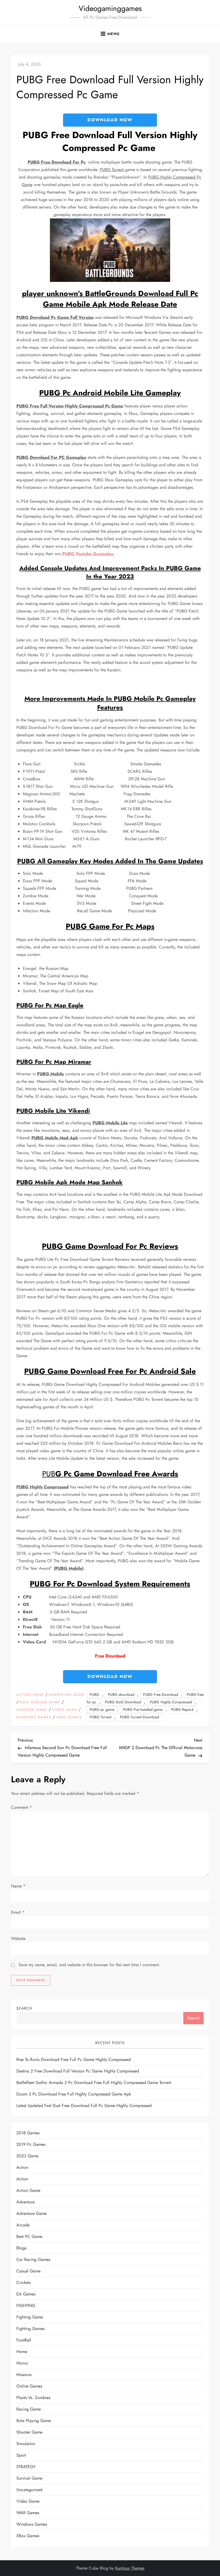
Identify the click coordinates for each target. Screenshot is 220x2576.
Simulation (26, 2444)
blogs (21, 2248)
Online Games (29, 2386)
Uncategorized (29, 2490)
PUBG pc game (102, 1709)
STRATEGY (26, 2467)
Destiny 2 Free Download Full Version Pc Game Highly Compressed (78, 2071)
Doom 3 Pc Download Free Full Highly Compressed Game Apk (74, 2094)
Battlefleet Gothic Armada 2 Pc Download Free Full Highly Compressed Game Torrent (94, 2083)
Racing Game (29, 2409)
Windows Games (34, 1718)
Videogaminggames (110, 8)
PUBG (94, 1694)
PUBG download (121, 1694)
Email (18, 1912)
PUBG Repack (182, 1709)
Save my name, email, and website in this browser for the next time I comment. (89, 1965)
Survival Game (29, 2478)
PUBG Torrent (100, 1717)
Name (18, 1886)
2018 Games (28, 2133)
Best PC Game (29, 2236)
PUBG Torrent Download (140, 1717)
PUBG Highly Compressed (171, 1702)
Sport (21, 2455)
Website (18, 1938)
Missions (24, 2375)
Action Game (30, 1695)
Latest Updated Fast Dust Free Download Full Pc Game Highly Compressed (84, 2106)
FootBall (24, 2340)
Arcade (23, 2225)
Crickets (23, 2282)
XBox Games (69, 1718)
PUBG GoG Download (123, 1702)
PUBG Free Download (161, 1694)
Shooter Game (32, 1710)
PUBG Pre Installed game (143, 1709)
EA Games (26, 2294)
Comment (21, 1807)
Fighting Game (30, 2317)
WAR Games (28, 2513)
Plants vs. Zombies (33, 2398)
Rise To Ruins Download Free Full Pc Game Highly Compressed (74, 2059)
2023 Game (27, 2156)
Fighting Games (30, 2329)
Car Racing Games (33, 2259)
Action (22, 2167)
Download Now (110, 120)
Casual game (28, 2271)
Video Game (65, 1710)
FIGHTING (26, 2305)
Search (24, 2008)
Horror (22, 2363)
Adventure (25, 2202)
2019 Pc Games (31, 2144)
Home (22, 2352)
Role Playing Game (40, 1703)
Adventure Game (67, 1695)
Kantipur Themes (130, 2568)
